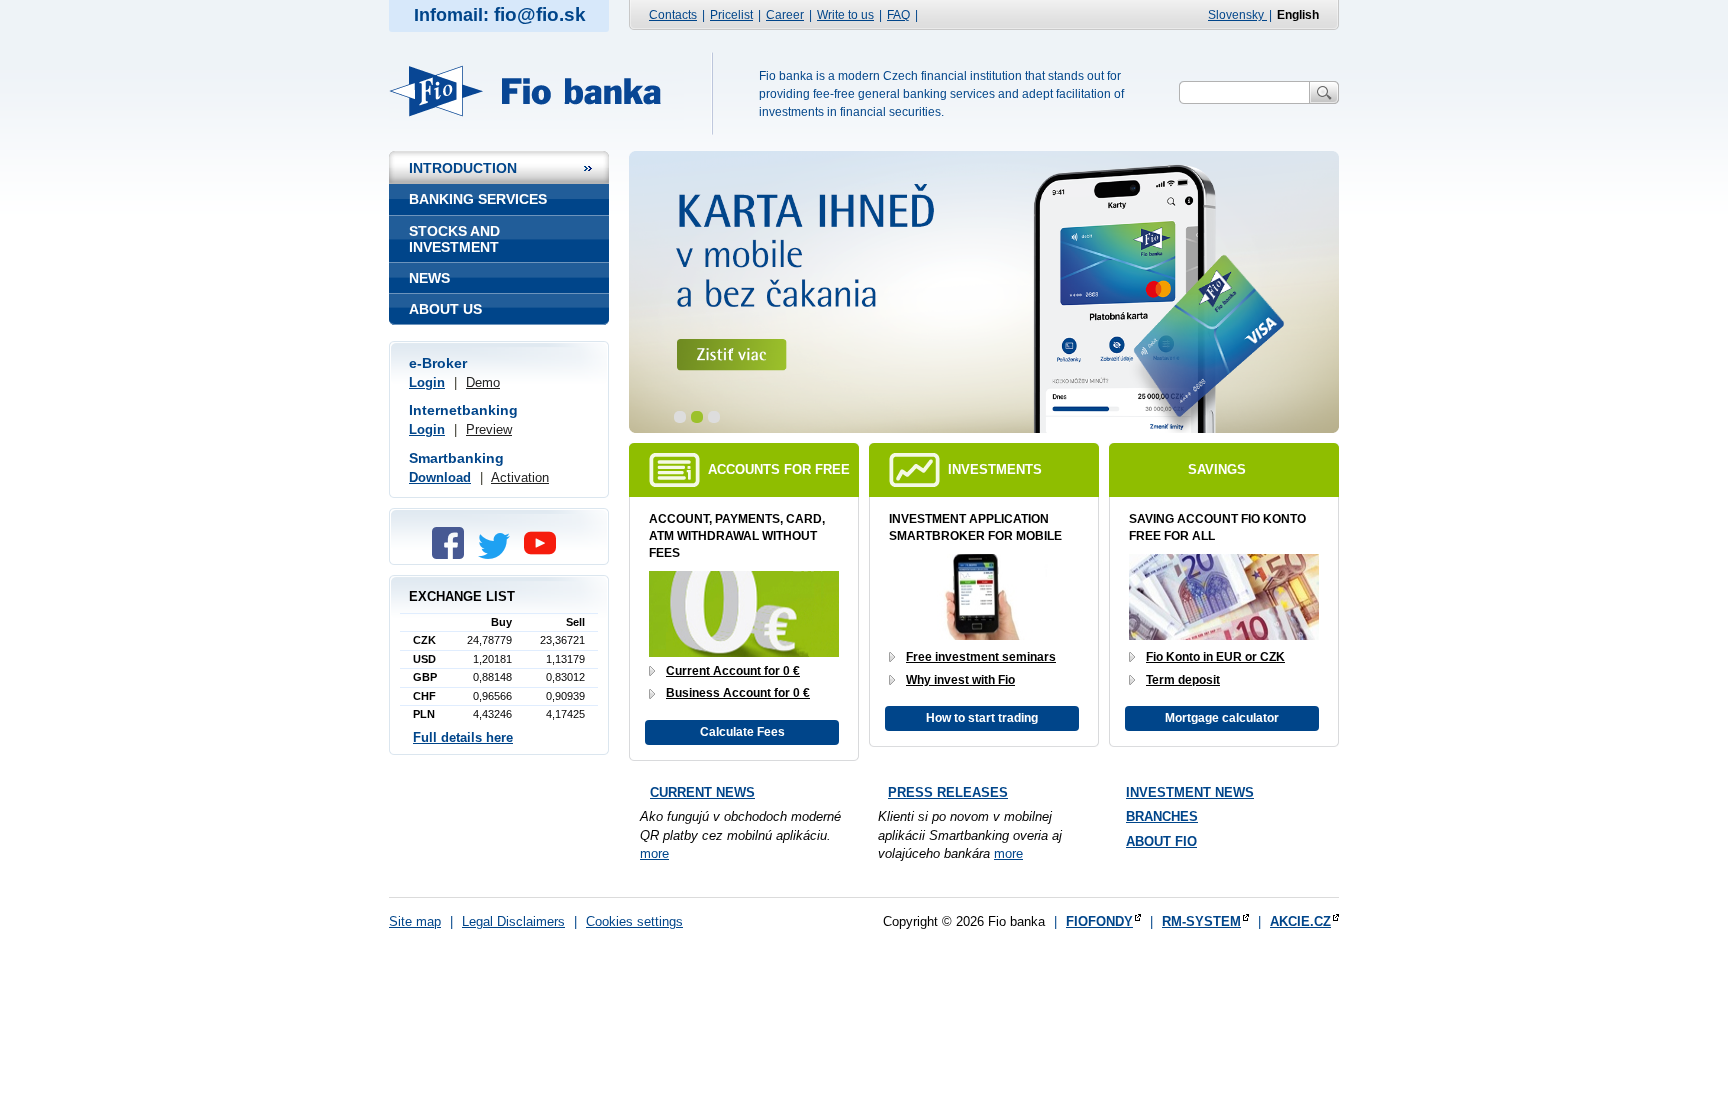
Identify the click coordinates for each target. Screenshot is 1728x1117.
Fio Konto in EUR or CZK (1215, 657)
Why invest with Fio (960, 680)
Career (785, 15)
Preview (489, 429)
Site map (415, 921)
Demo (483, 382)
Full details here (463, 737)
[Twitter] (499, 554)
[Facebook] (453, 554)
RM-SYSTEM (1201, 921)
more (654, 853)
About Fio (1161, 841)
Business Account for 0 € (738, 693)
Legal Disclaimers (513, 921)
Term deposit (1183, 680)
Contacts (673, 15)
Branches (1162, 816)
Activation (520, 477)
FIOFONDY (1099, 921)
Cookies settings (634, 921)
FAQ (898, 15)
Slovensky (1237, 15)
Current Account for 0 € (733, 671)
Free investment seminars (981, 657)
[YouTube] (545, 554)
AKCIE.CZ (1300, 921)
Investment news (1190, 792)
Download (440, 477)
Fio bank (536, 91)
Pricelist (731, 15)
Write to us (845, 15)
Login (427, 382)
